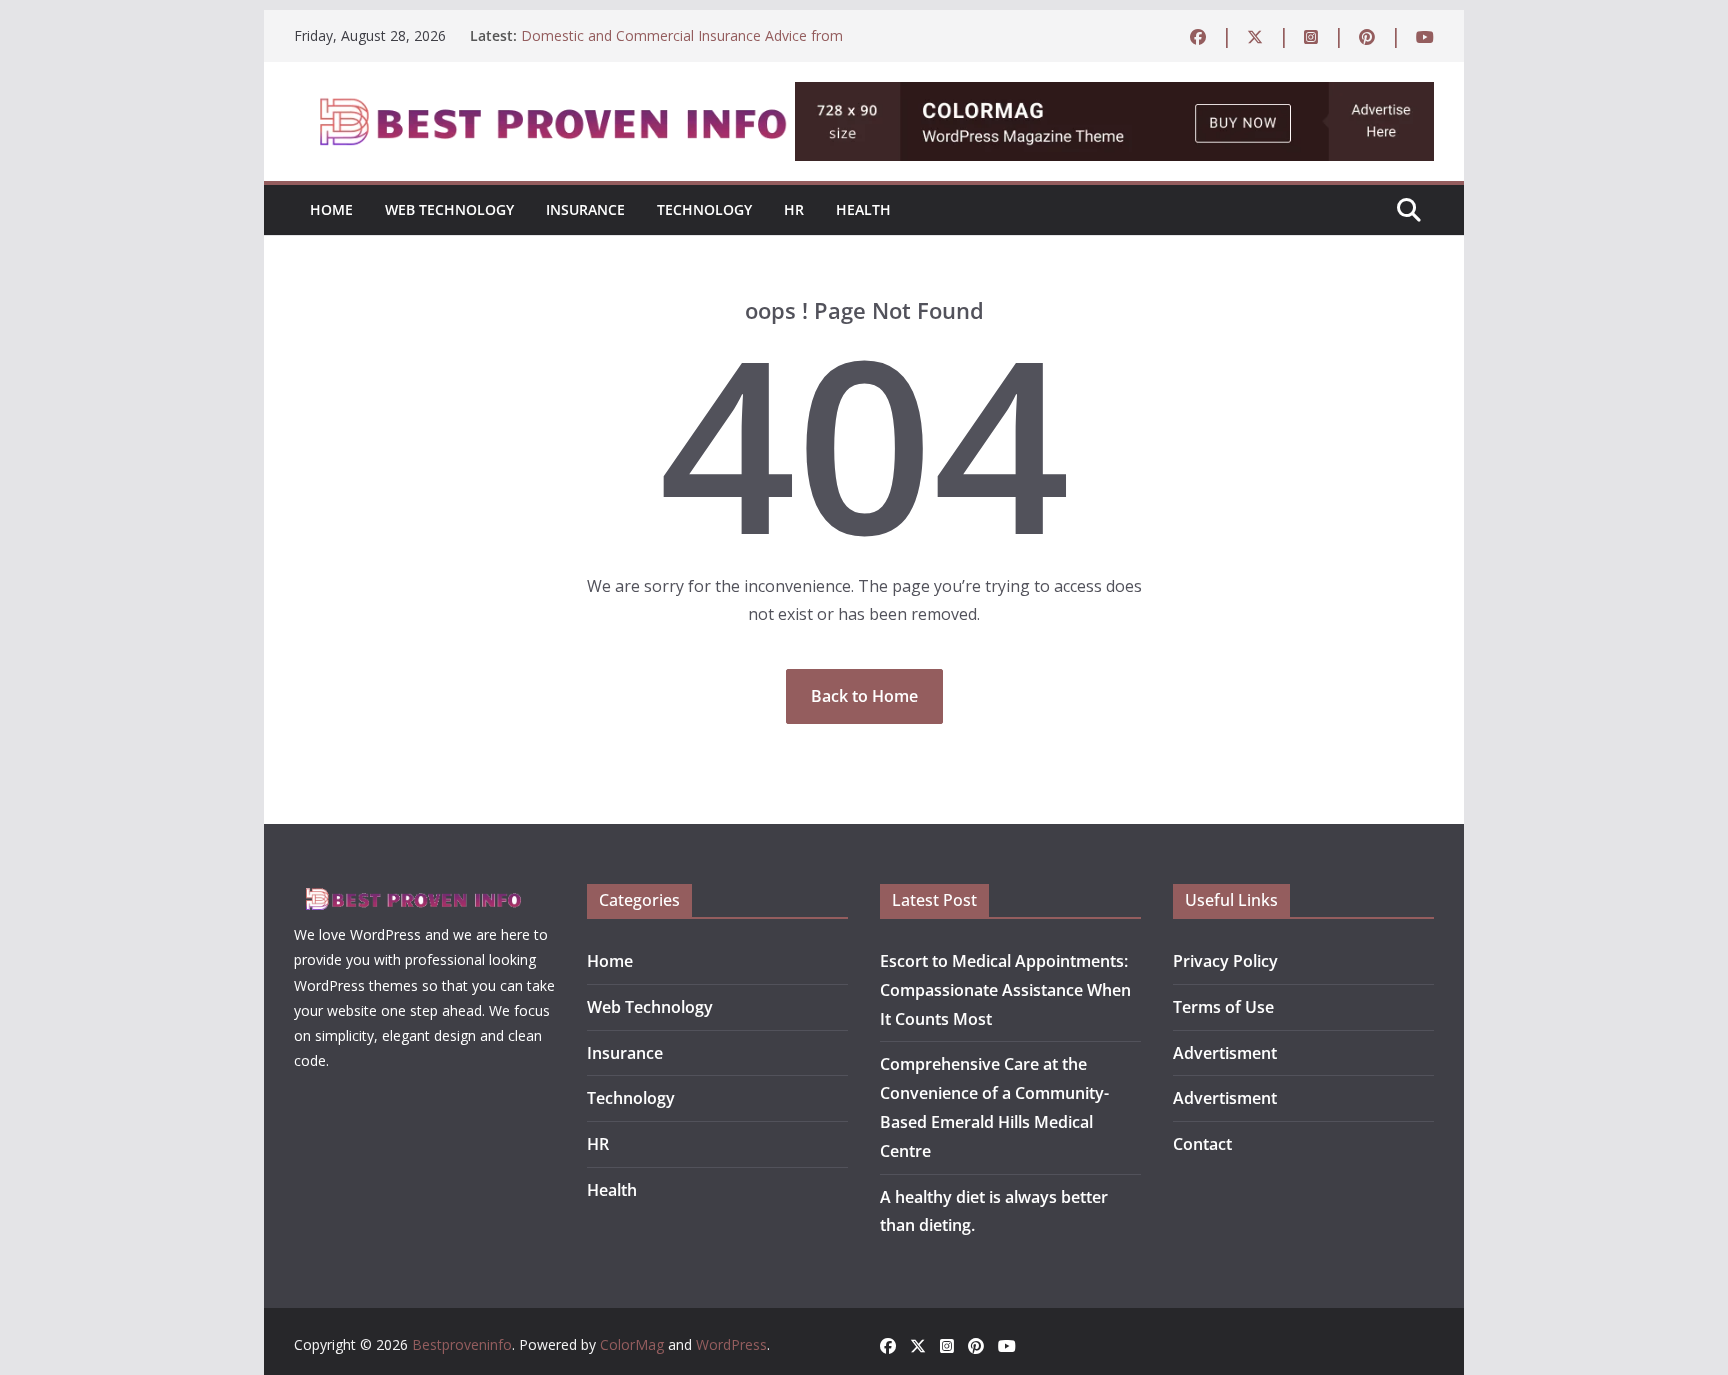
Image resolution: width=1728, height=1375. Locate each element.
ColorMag (632, 1344)
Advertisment (1225, 1053)
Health (863, 209)
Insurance (585, 209)
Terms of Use (1223, 1007)
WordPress (731, 1344)
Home (331, 209)
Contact (1202, 1144)
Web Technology (449, 209)
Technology (704, 209)
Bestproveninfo (462, 1344)
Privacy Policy (1225, 961)
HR (794, 209)
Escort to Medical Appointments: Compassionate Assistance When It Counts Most (1005, 990)
